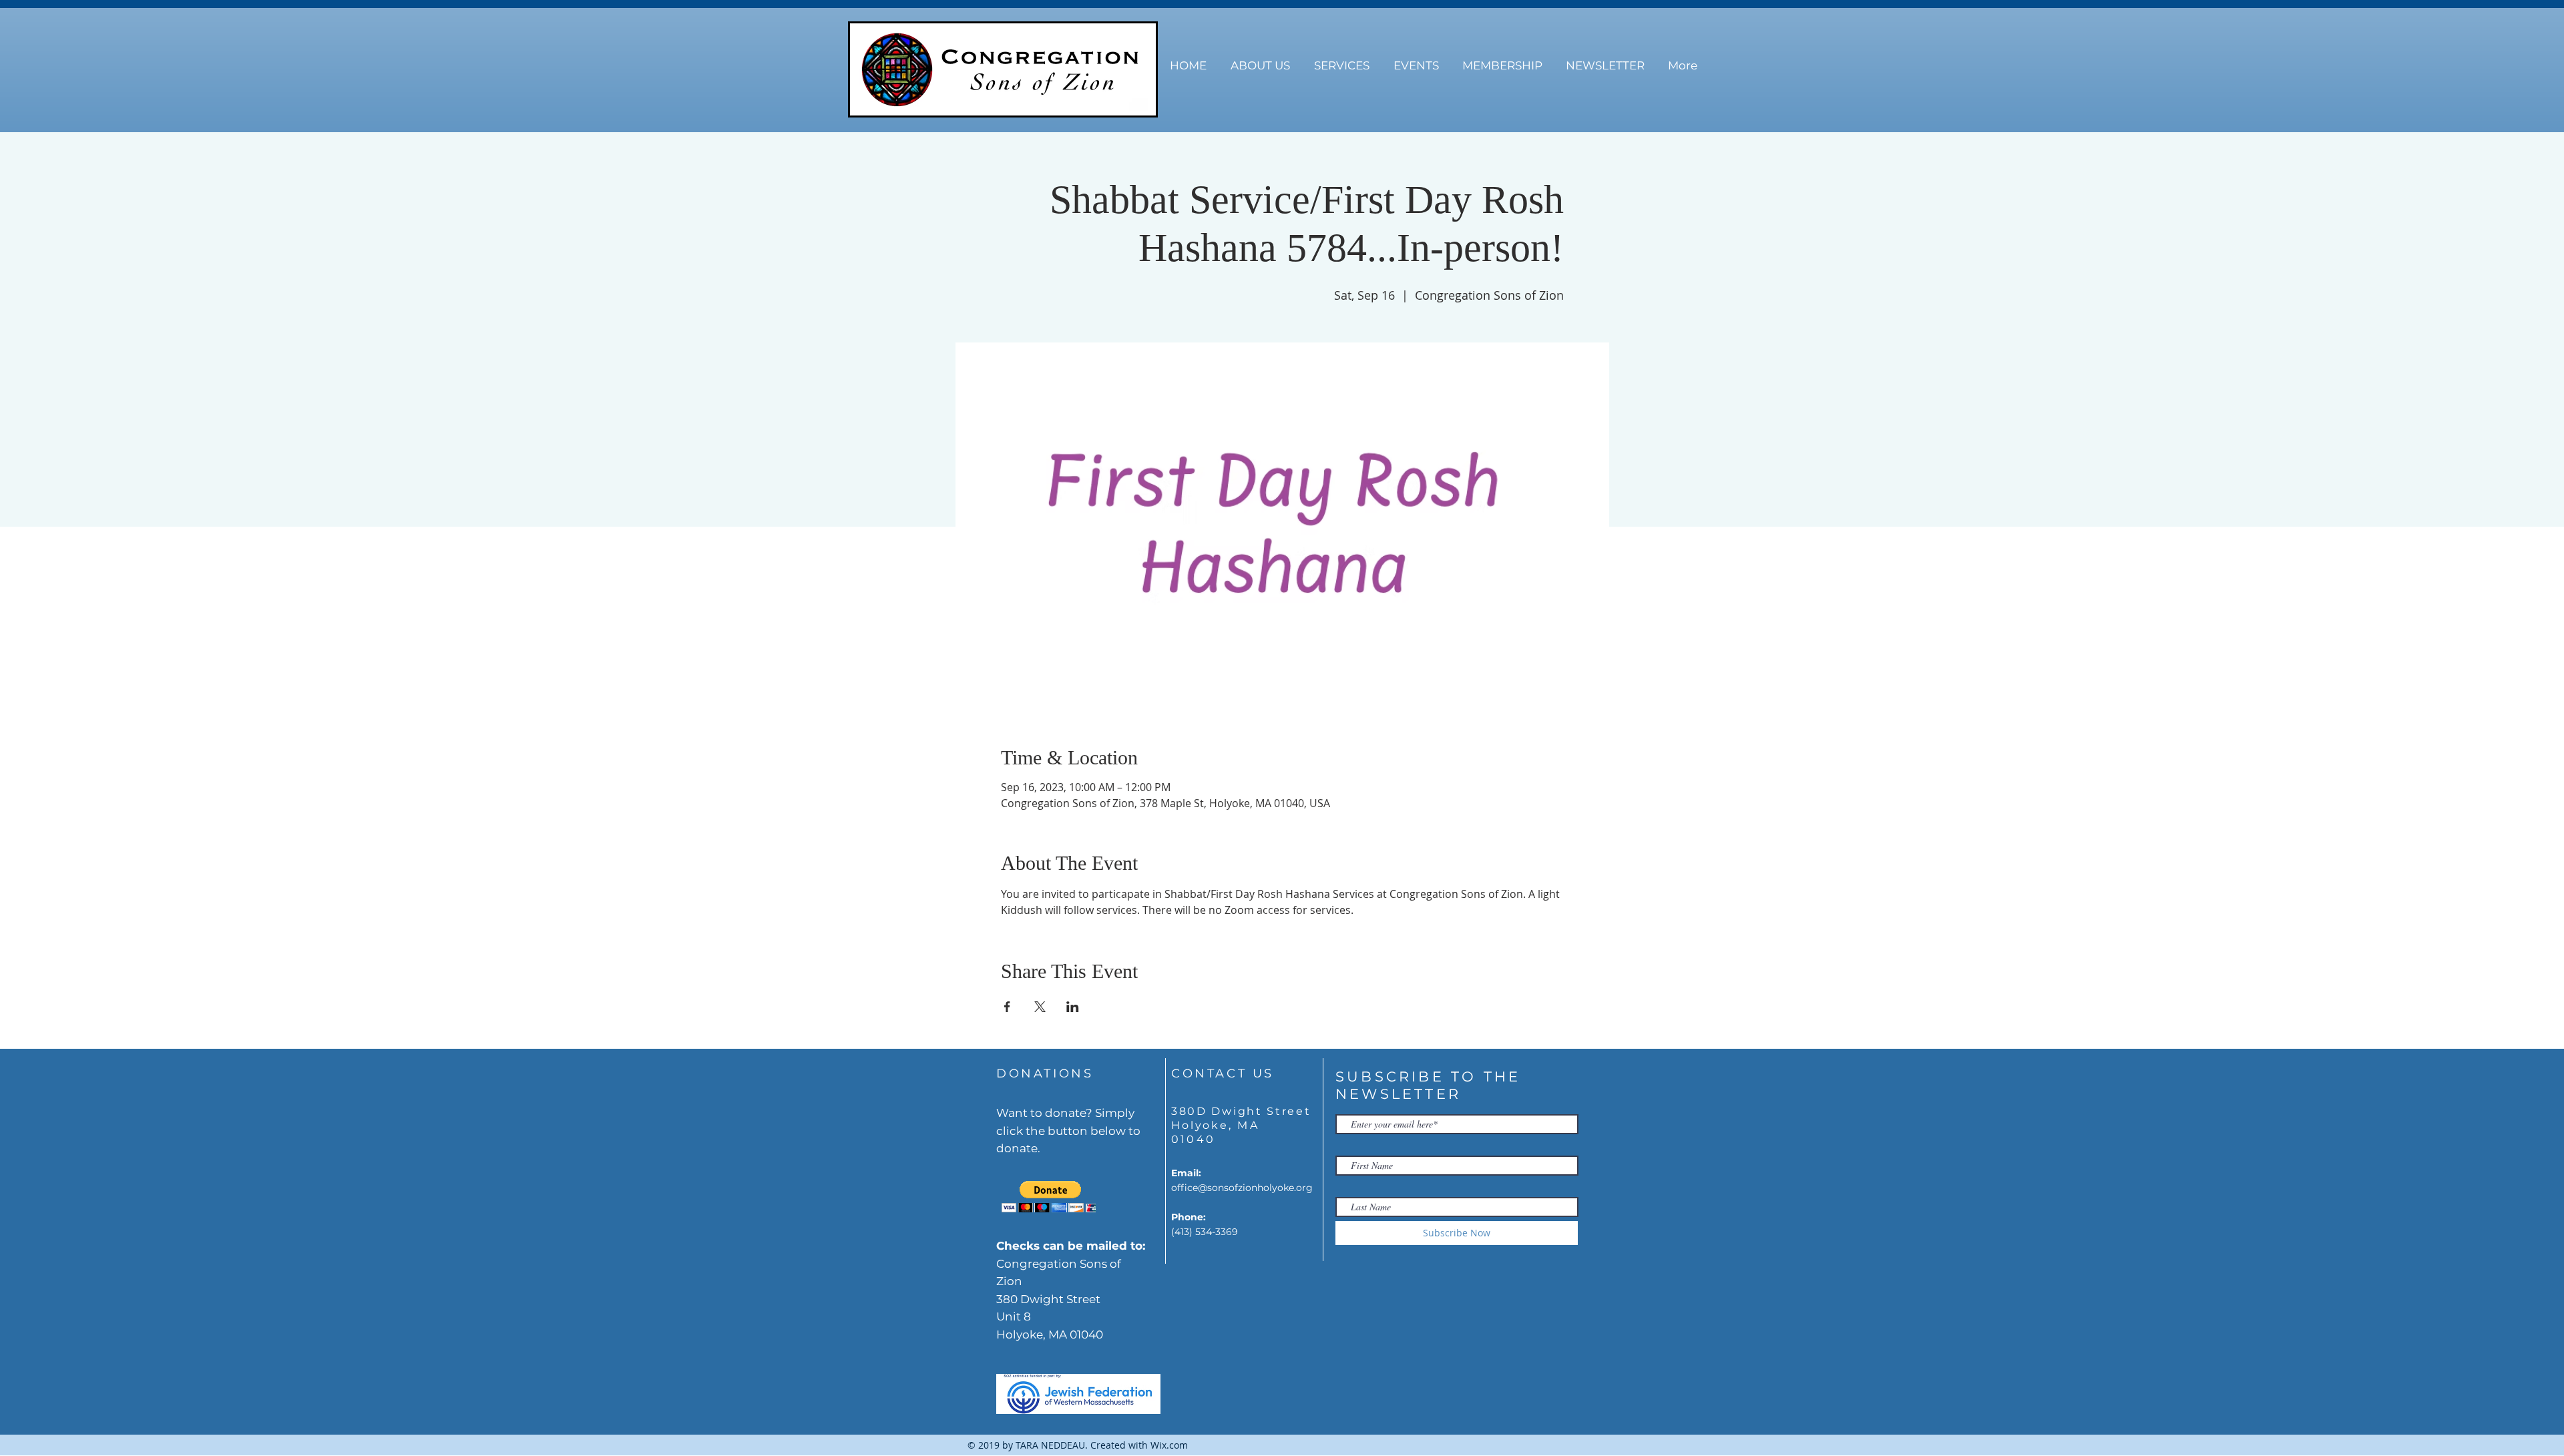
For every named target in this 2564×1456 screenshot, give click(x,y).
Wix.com (1169, 1445)
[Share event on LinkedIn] (1073, 1007)
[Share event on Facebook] (1007, 1007)
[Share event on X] (1040, 1007)
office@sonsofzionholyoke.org (1242, 1188)
